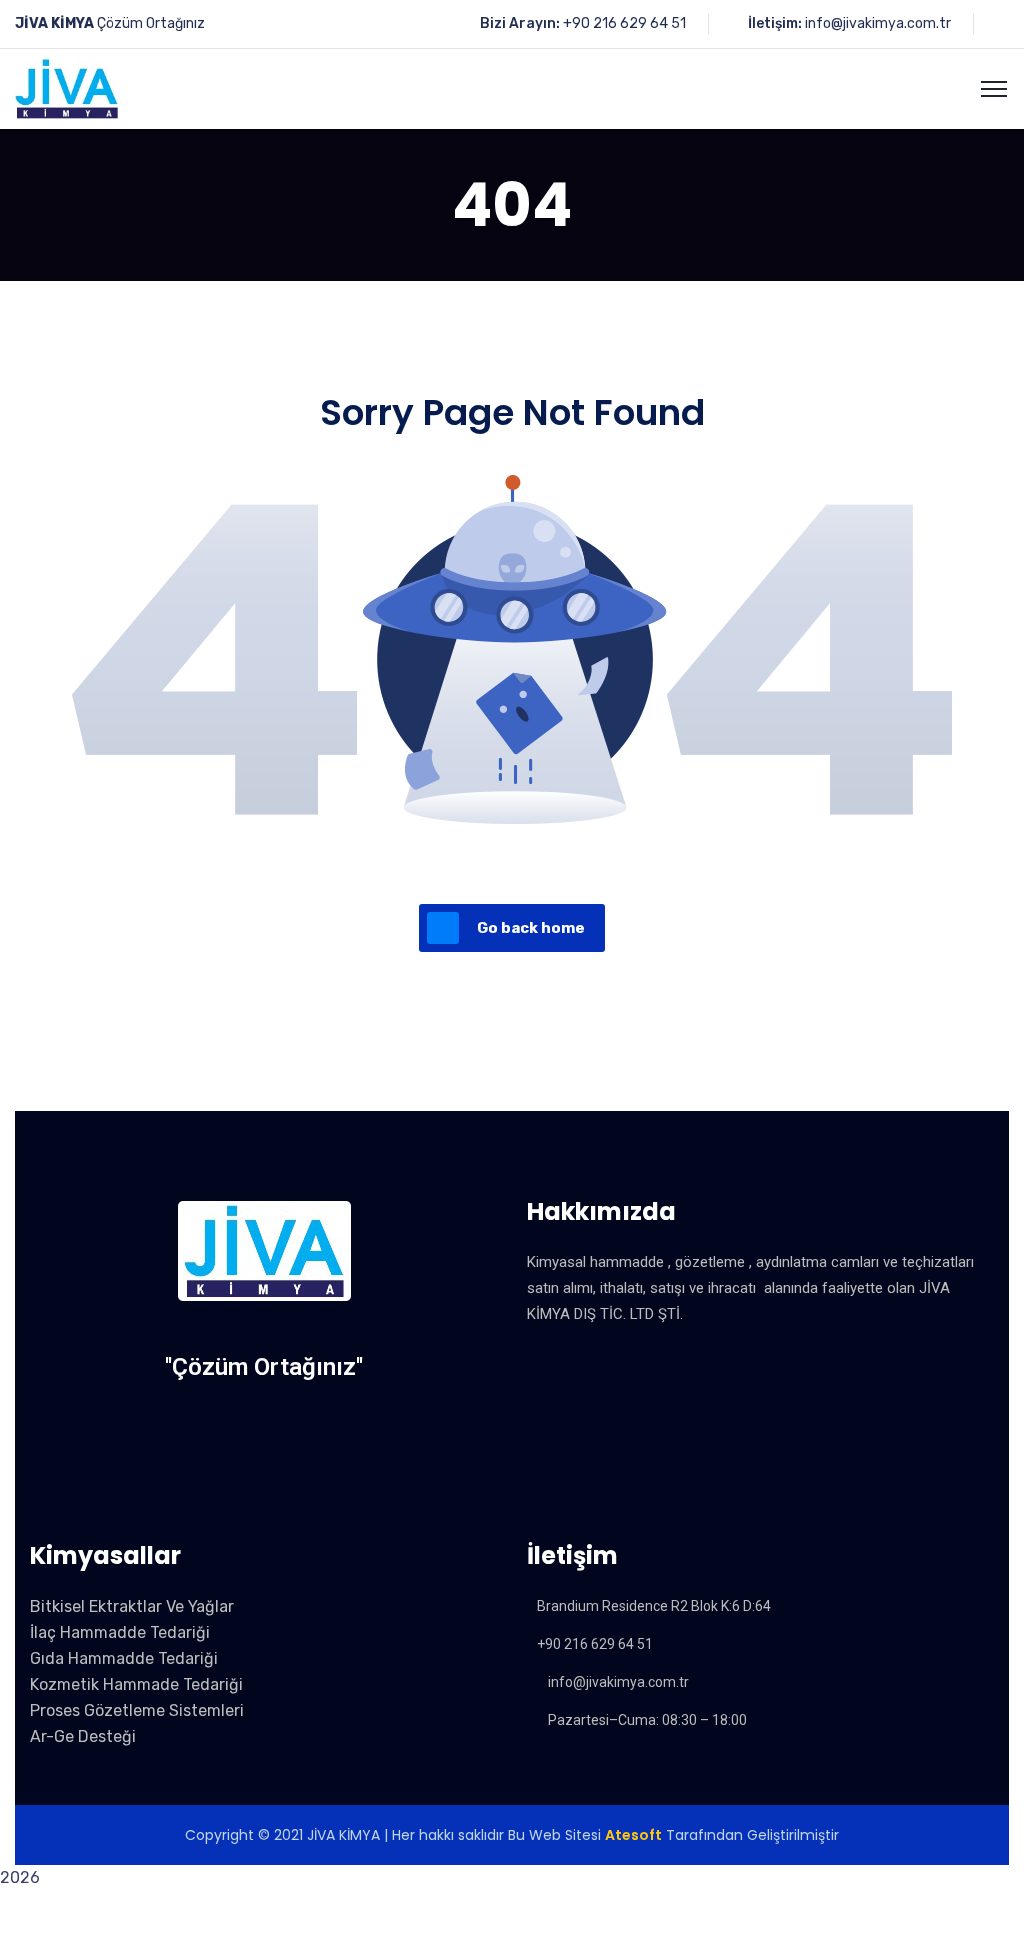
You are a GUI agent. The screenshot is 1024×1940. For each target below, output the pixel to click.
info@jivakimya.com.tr (878, 23)
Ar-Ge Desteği (83, 1736)
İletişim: (775, 23)
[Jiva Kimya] (66, 87)
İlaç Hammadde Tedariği (120, 1632)
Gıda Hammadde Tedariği (124, 1658)
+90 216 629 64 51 (624, 23)
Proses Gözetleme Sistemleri (137, 1710)
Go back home (531, 928)
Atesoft (633, 1835)
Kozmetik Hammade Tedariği (136, 1684)
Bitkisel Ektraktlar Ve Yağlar (132, 1606)
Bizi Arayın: (520, 23)
